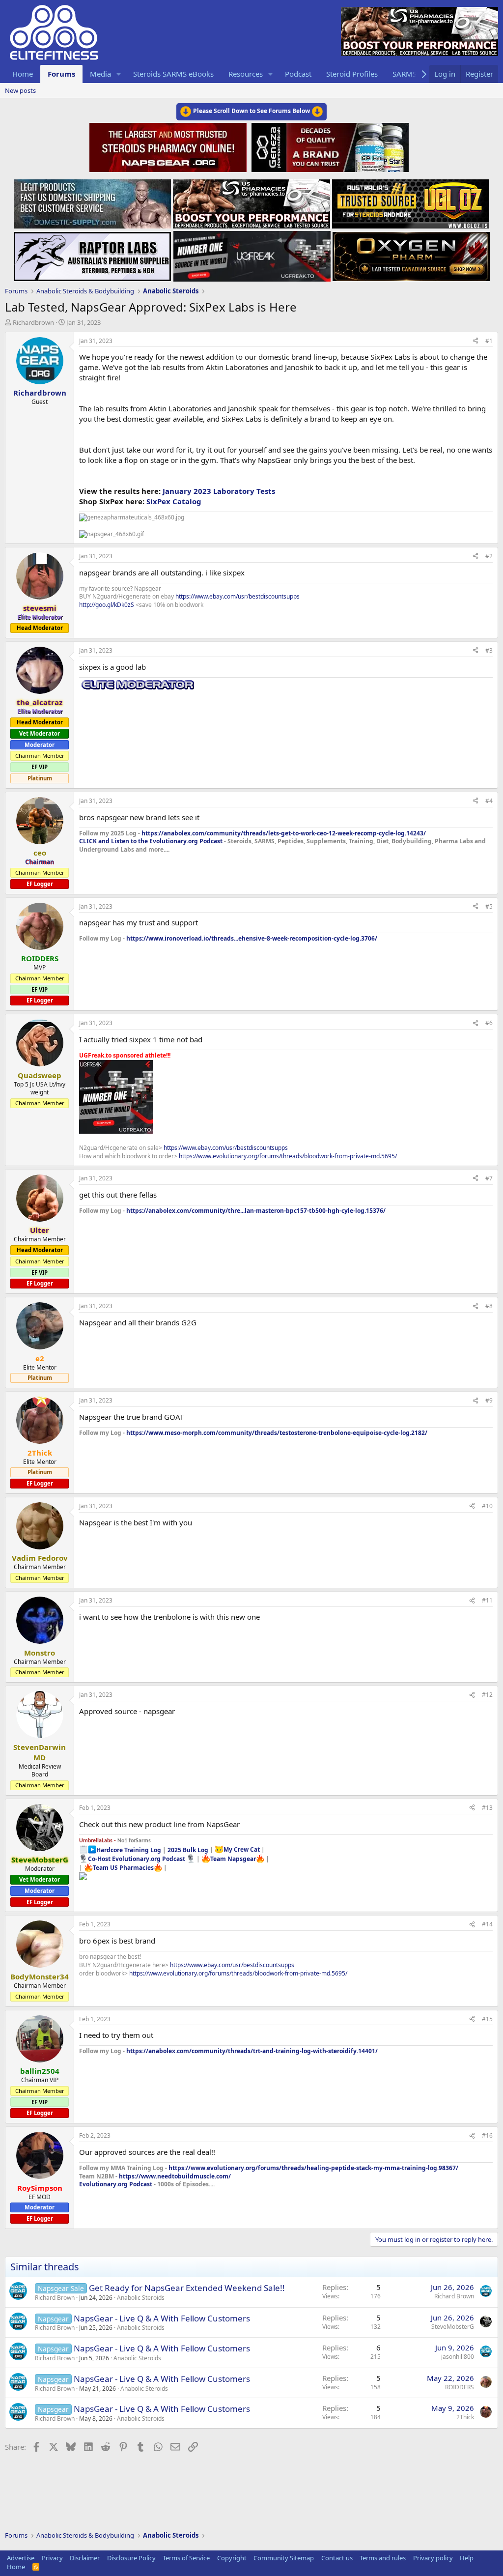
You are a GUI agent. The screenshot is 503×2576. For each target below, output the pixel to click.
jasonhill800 (458, 2357)
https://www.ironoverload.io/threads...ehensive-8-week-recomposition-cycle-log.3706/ (252, 938)
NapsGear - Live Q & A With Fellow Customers (162, 2318)
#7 (489, 1178)
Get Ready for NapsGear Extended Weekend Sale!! (187, 2288)
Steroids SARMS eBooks (173, 74)
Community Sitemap (284, 2558)
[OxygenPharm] (411, 254)
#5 (489, 906)
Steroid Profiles (352, 74)
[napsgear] (169, 146)
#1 (489, 341)
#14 (487, 1924)
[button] (119, 74)
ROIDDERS (460, 2387)
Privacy (52, 2558)
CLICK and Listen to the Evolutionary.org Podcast (151, 841)
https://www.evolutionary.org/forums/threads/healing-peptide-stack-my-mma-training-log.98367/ (313, 2168)
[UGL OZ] (411, 201)
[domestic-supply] (92, 201)
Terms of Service (186, 2558)
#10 (487, 1506)
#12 (487, 1695)
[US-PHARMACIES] (251, 201)
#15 (487, 2019)
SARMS (405, 74)
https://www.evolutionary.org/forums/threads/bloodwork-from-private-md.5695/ (288, 1156)
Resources (246, 74)
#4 (489, 801)
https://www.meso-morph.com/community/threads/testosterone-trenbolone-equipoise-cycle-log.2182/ (277, 1433)
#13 (487, 1808)
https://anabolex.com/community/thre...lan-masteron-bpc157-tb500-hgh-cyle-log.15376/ (256, 1211)
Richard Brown (55, 2298)
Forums (61, 74)
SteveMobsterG (453, 2327)
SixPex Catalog (174, 501)
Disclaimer (85, 2558)
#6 (489, 1023)
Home (23, 74)
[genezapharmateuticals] (329, 146)
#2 (489, 556)
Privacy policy (433, 2558)
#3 (489, 650)
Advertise (21, 2558)
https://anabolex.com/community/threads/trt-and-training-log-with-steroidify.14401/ (252, 2051)
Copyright (232, 2558)
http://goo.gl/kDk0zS (107, 605)
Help (467, 2558)
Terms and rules (383, 2558)
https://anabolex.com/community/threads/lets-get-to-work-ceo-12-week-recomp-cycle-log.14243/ (284, 833)
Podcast (298, 74)
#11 (487, 1600)
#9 (489, 1400)
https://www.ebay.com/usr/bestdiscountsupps (238, 596)
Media (100, 74)
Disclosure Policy (131, 2558)
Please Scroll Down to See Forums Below (251, 111)
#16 (487, 2135)
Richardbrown (33, 322)
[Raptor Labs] (92, 254)
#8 (489, 1306)
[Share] (475, 341)
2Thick (465, 2417)
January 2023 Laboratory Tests (219, 491)
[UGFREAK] (252, 254)
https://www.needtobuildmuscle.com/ (175, 2176)
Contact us (337, 2558)
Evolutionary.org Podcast (116, 2184)
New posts (20, 90)
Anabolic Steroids (141, 2298)
